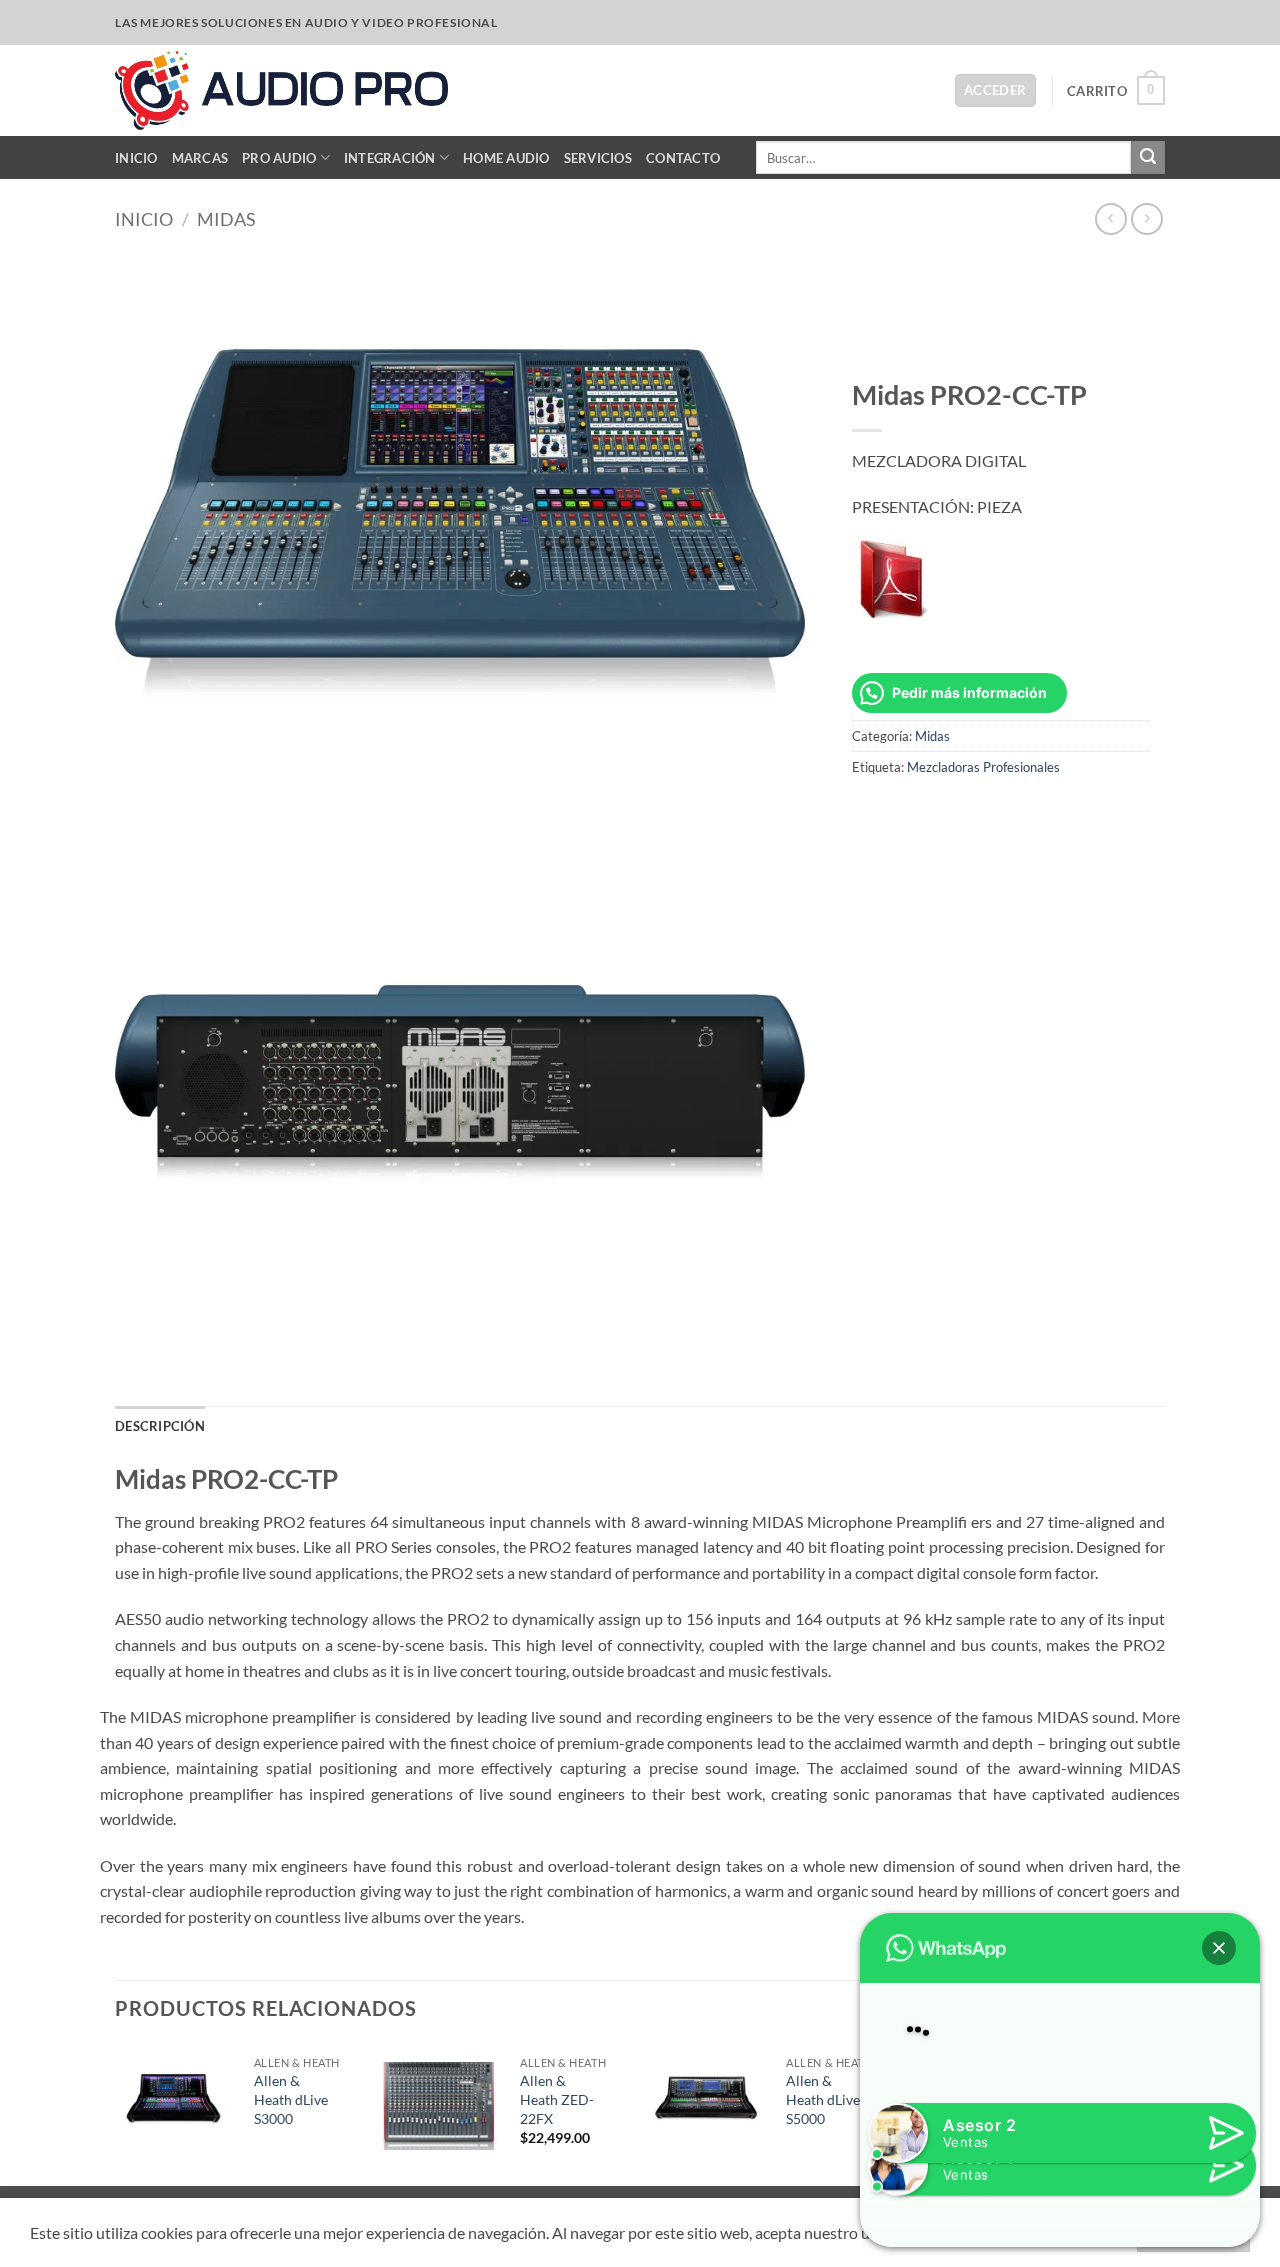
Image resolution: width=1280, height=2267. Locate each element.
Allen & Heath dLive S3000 (291, 2099)
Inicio (136, 158)
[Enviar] (1148, 158)
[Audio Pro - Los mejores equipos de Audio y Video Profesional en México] (281, 90)
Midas (226, 219)
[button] (995, 90)
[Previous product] (1146, 218)
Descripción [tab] (160, 1426)
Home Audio (506, 158)
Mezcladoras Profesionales (983, 767)
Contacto (683, 158)
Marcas (200, 158)
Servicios (598, 158)
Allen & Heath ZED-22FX (557, 2099)
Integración (390, 158)
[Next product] (1110, 218)
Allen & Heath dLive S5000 (823, 2099)
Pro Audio (279, 158)
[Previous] (116, 2113)
